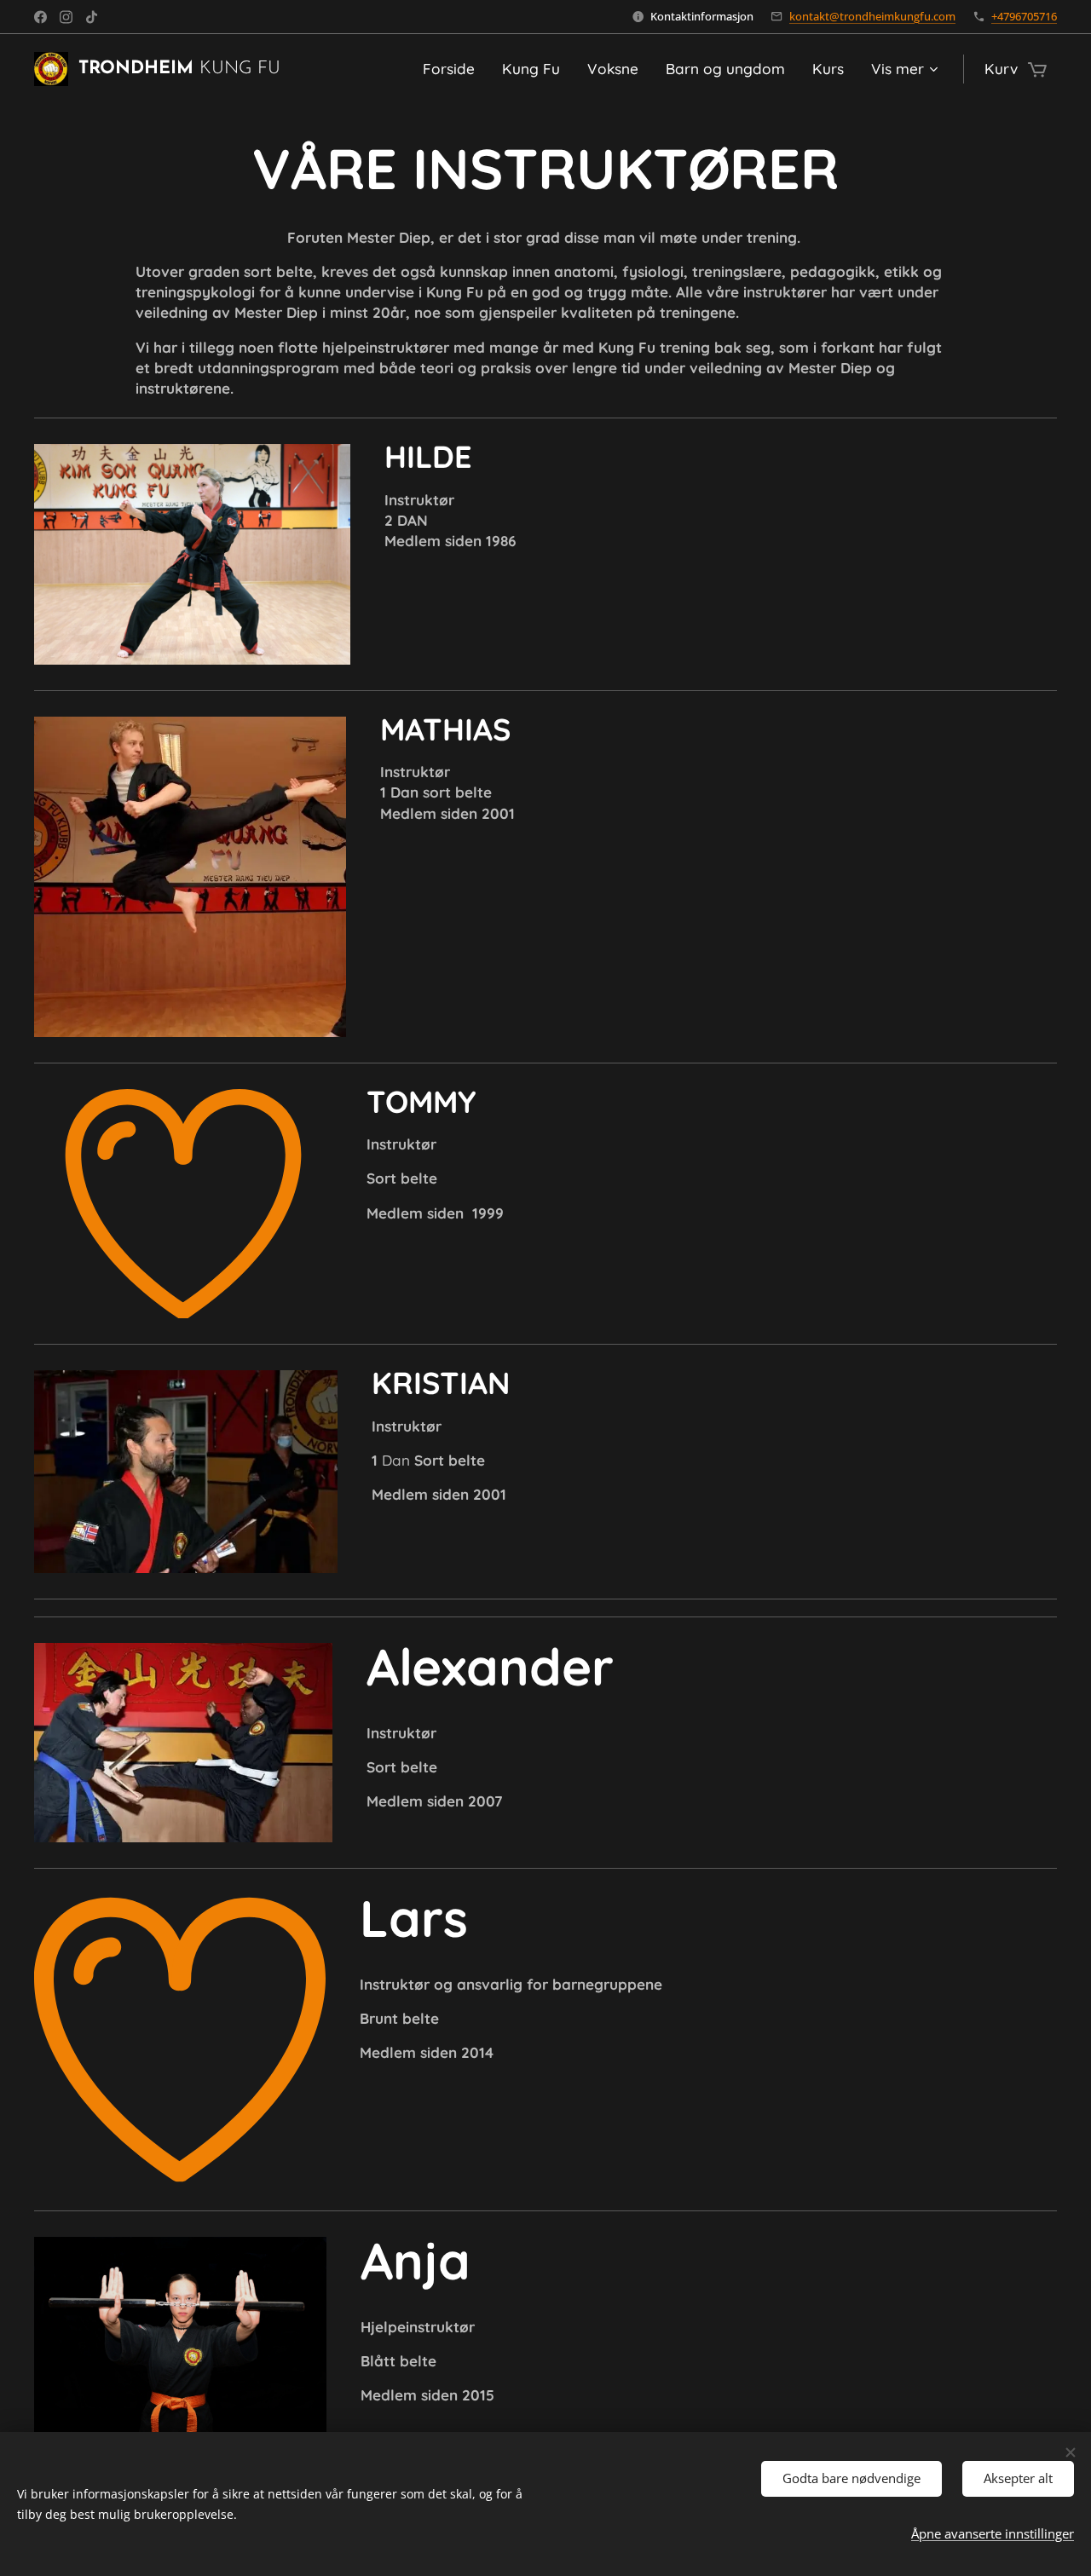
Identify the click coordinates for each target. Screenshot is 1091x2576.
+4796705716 (1024, 16)
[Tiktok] (92, 17)
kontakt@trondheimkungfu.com (872, 16)
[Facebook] (40, 17)
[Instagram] (66, 17)
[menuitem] (453, 69)
